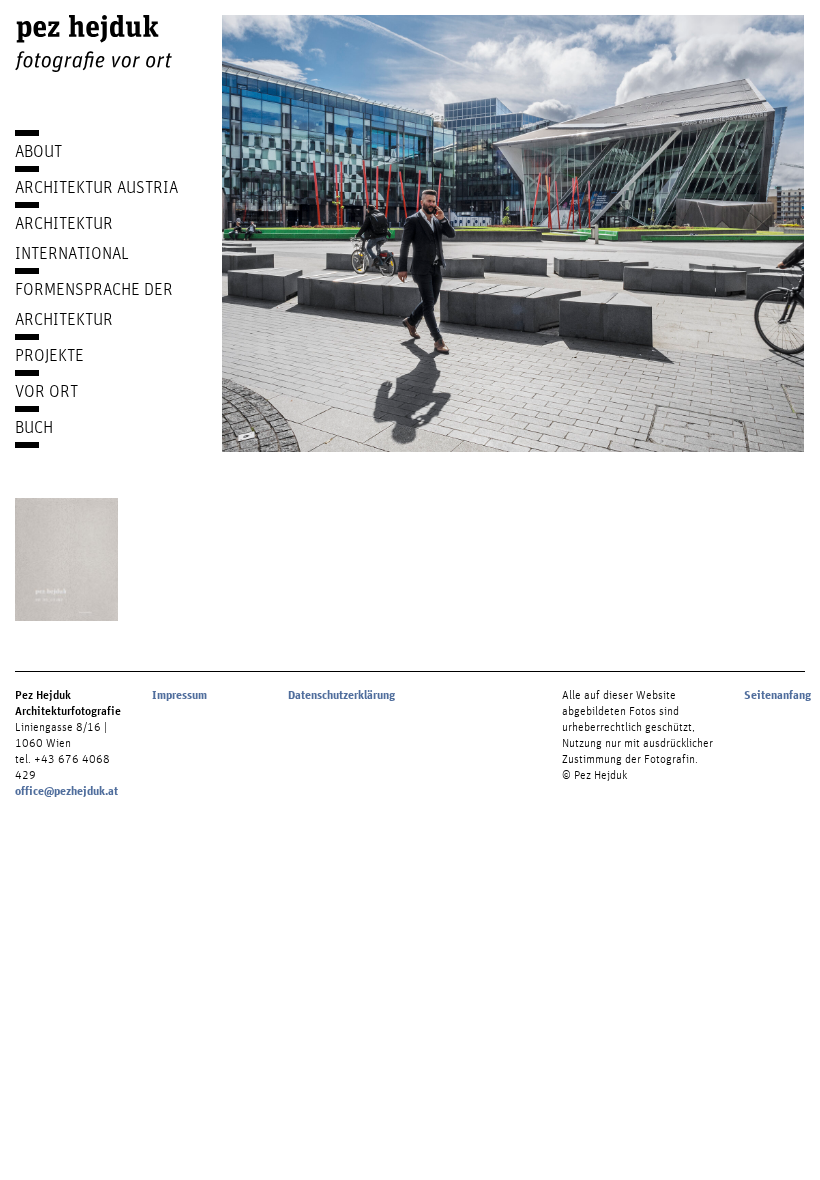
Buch (34, 426)
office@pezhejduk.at (66, 791)
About (38, 150)
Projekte (49, 354)
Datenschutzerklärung (341, 695)
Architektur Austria (96, 186)
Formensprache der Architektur (94, 303)
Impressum (179, 695)
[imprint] (66, 559)
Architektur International (72, 237)
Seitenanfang (777, 695)
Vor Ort (46, 390)
